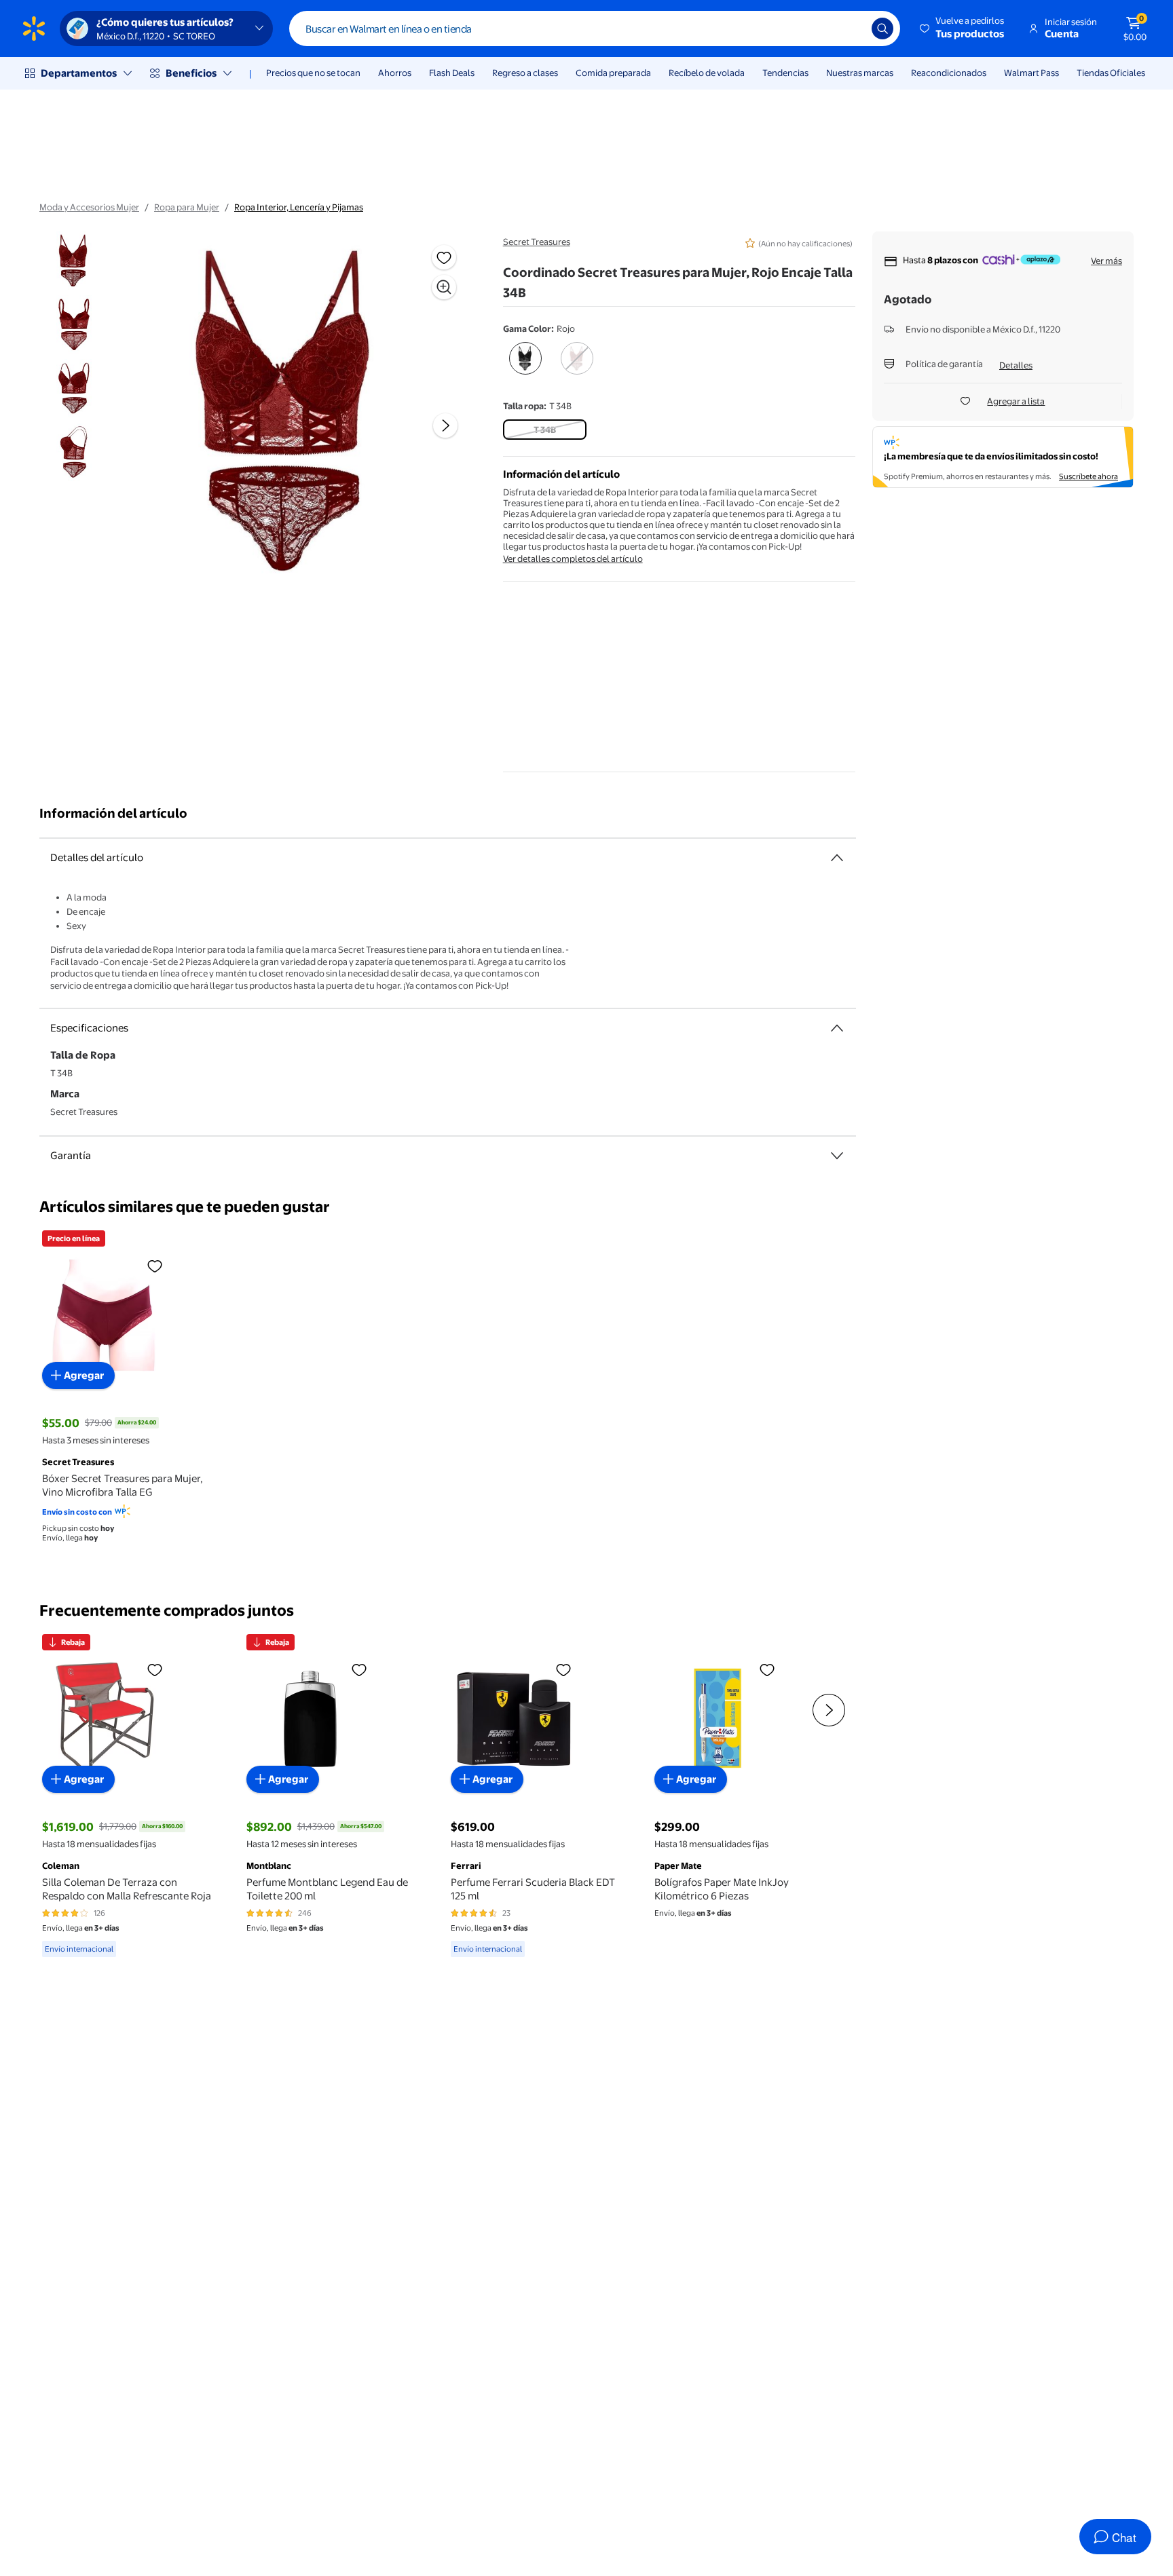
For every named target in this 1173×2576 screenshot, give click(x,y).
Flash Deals (452, 73)
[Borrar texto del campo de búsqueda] (851, 29)
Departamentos (79, 73)
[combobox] (595, 29)
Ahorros (395, 73)
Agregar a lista (1016, 401)
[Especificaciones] (837, 1028)
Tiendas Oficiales (1111, 73)
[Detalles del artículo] (837, 858)
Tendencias (785, 73)
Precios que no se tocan (313, 73)
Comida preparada (613, 73)
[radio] (526, 361)
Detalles (1016, 365)
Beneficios (191, 73)
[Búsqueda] (882, 29)
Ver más (1106, 261)
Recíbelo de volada (707, 73)
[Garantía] (837, 1156)
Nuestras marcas (860, 73)
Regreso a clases (525, 73)
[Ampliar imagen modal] (444, 287)
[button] (963, 29)
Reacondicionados (949, 73)
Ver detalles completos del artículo (573, 558)
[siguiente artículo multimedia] (445, 425)
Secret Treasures (537, 242)
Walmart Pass (1031, 73)
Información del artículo (113, 813)
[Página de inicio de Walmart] (34, 29)
